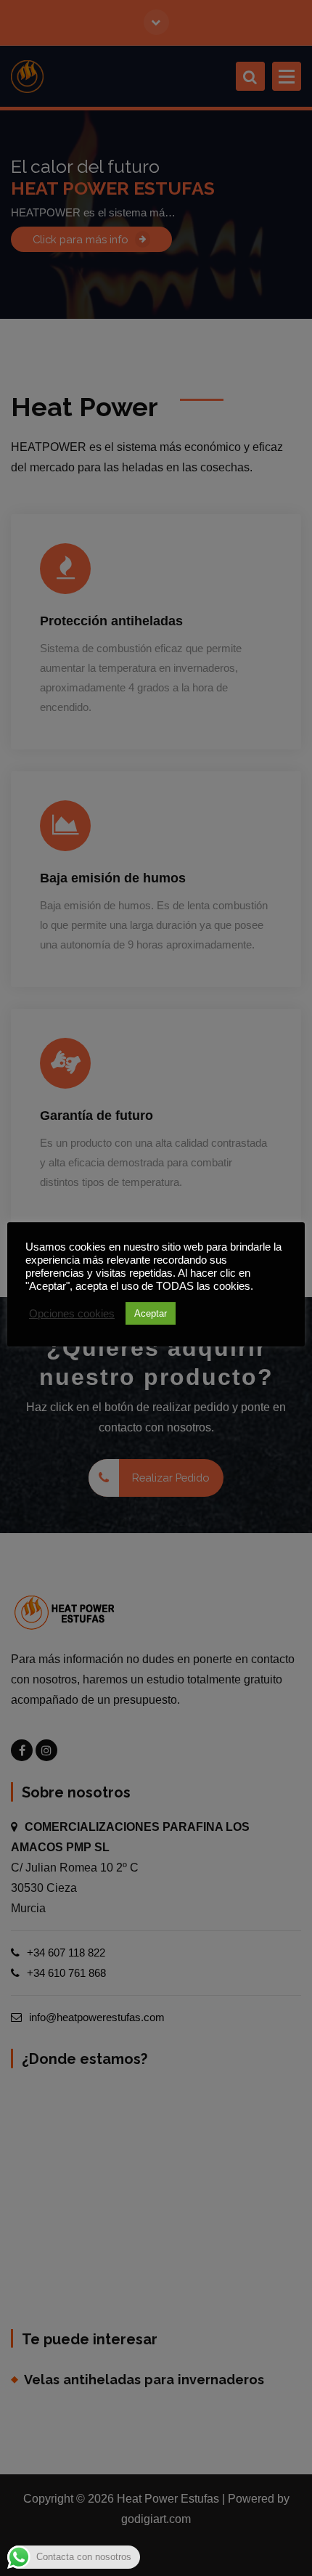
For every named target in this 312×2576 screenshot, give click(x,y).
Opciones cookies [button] (72, 1314)
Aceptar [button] (151, 1313)
